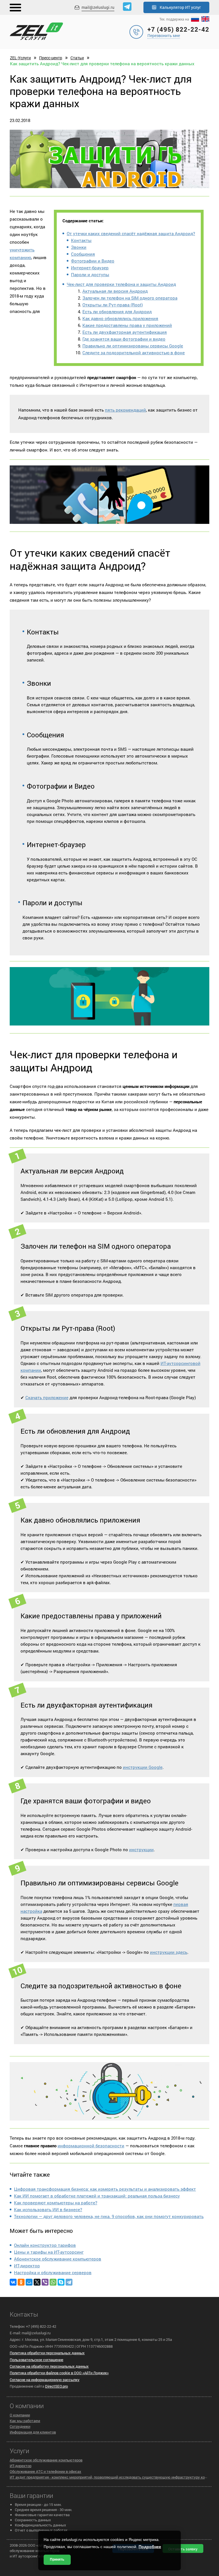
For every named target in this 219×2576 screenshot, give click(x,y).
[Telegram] (69, 2282)
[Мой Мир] (29, 2282)
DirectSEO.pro (56, 2386)
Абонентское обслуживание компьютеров (58, 2259)
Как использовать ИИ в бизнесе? (48, 2209)
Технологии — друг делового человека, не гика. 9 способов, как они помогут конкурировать (109, 2216)
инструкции (141, 1849)
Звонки (79, 247)
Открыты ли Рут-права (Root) (113, 305)
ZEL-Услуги (20, 58)
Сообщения (83, 254)
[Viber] (45, 2282)
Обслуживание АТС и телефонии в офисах (45, 2471)
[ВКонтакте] (13, 2282)
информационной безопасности (91, 2146)
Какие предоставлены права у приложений (127, 325)
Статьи (77, 58)
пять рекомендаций (125, 410)
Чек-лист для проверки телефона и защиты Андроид (121, 284)
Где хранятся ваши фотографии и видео (124, 339)
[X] (37, 2282)
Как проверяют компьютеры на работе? (56, 2203)
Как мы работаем (25, 2421)
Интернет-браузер (90, 268)
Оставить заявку (183, 2549)
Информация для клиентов (33, 2432)
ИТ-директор (27, 2266)
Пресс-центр (51, 58)
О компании (20, 2415)
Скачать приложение (47, 1397)
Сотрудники (20, 2426)
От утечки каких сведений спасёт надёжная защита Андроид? (131, 233)
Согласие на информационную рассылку (45, 2380)
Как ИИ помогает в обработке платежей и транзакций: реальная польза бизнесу (97, 2196)
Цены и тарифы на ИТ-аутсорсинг (49, 2252)
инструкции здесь (169, 1952)
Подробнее (150, 2547)
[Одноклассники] (21, 2282)
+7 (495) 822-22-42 (178, 29)
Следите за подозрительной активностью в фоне (134, 353)
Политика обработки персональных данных (47, 2353)
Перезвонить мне (164, 35)
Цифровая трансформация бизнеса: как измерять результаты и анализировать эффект (105, 2189)
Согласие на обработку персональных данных (49, 2366)
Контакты (81, 240)
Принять (57, 2559)
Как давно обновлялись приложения (120, 318)
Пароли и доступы (90, 274)
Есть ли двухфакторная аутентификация (125, 332)
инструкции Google (143, 1767)
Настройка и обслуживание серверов (53, 2272)
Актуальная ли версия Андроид (115, 291)
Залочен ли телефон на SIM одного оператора (130, 298)
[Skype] (61, 2282)
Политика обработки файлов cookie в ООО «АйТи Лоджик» (59, 2373)
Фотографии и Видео (93, 261)
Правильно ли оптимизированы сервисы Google (133, 346)
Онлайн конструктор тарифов (45, 2245)
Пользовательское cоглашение (36, 2360)
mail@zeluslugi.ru (98, 7)
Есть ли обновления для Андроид (117, 312)
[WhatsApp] (53, 2282)
